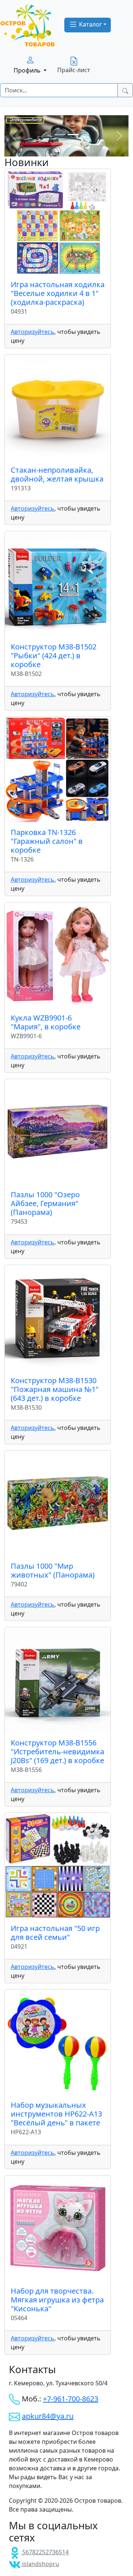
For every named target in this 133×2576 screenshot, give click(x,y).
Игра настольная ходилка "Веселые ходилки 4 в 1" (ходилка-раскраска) (58, 293)
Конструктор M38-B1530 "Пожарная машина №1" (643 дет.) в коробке (55, 1389)
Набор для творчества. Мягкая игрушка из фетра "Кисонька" (57, 2300)
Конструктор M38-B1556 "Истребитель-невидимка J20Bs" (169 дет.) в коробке (57, 1752)
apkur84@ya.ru (48, 2416)
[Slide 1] (60, 135)
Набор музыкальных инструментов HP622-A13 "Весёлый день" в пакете (56, 2114)
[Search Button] (125, 90)
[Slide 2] (73, 135)
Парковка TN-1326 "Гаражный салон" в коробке (47, 841)
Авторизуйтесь (33, 332)
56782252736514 (45, 2552)
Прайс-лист (74, 70)
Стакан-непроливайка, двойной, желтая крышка (57, 474)
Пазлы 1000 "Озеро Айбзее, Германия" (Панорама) (45, 1203)
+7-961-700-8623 (71, 2399)
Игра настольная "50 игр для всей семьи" (55, 1933)
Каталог (90, 24)
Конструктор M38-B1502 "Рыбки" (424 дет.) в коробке (54, 656)
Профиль (28, 70)
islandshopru (40, 2564)
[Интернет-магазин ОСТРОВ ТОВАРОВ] (28, 25)
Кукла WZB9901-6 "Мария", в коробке (46, 1022)
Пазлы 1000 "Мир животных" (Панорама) (53, 1570)
